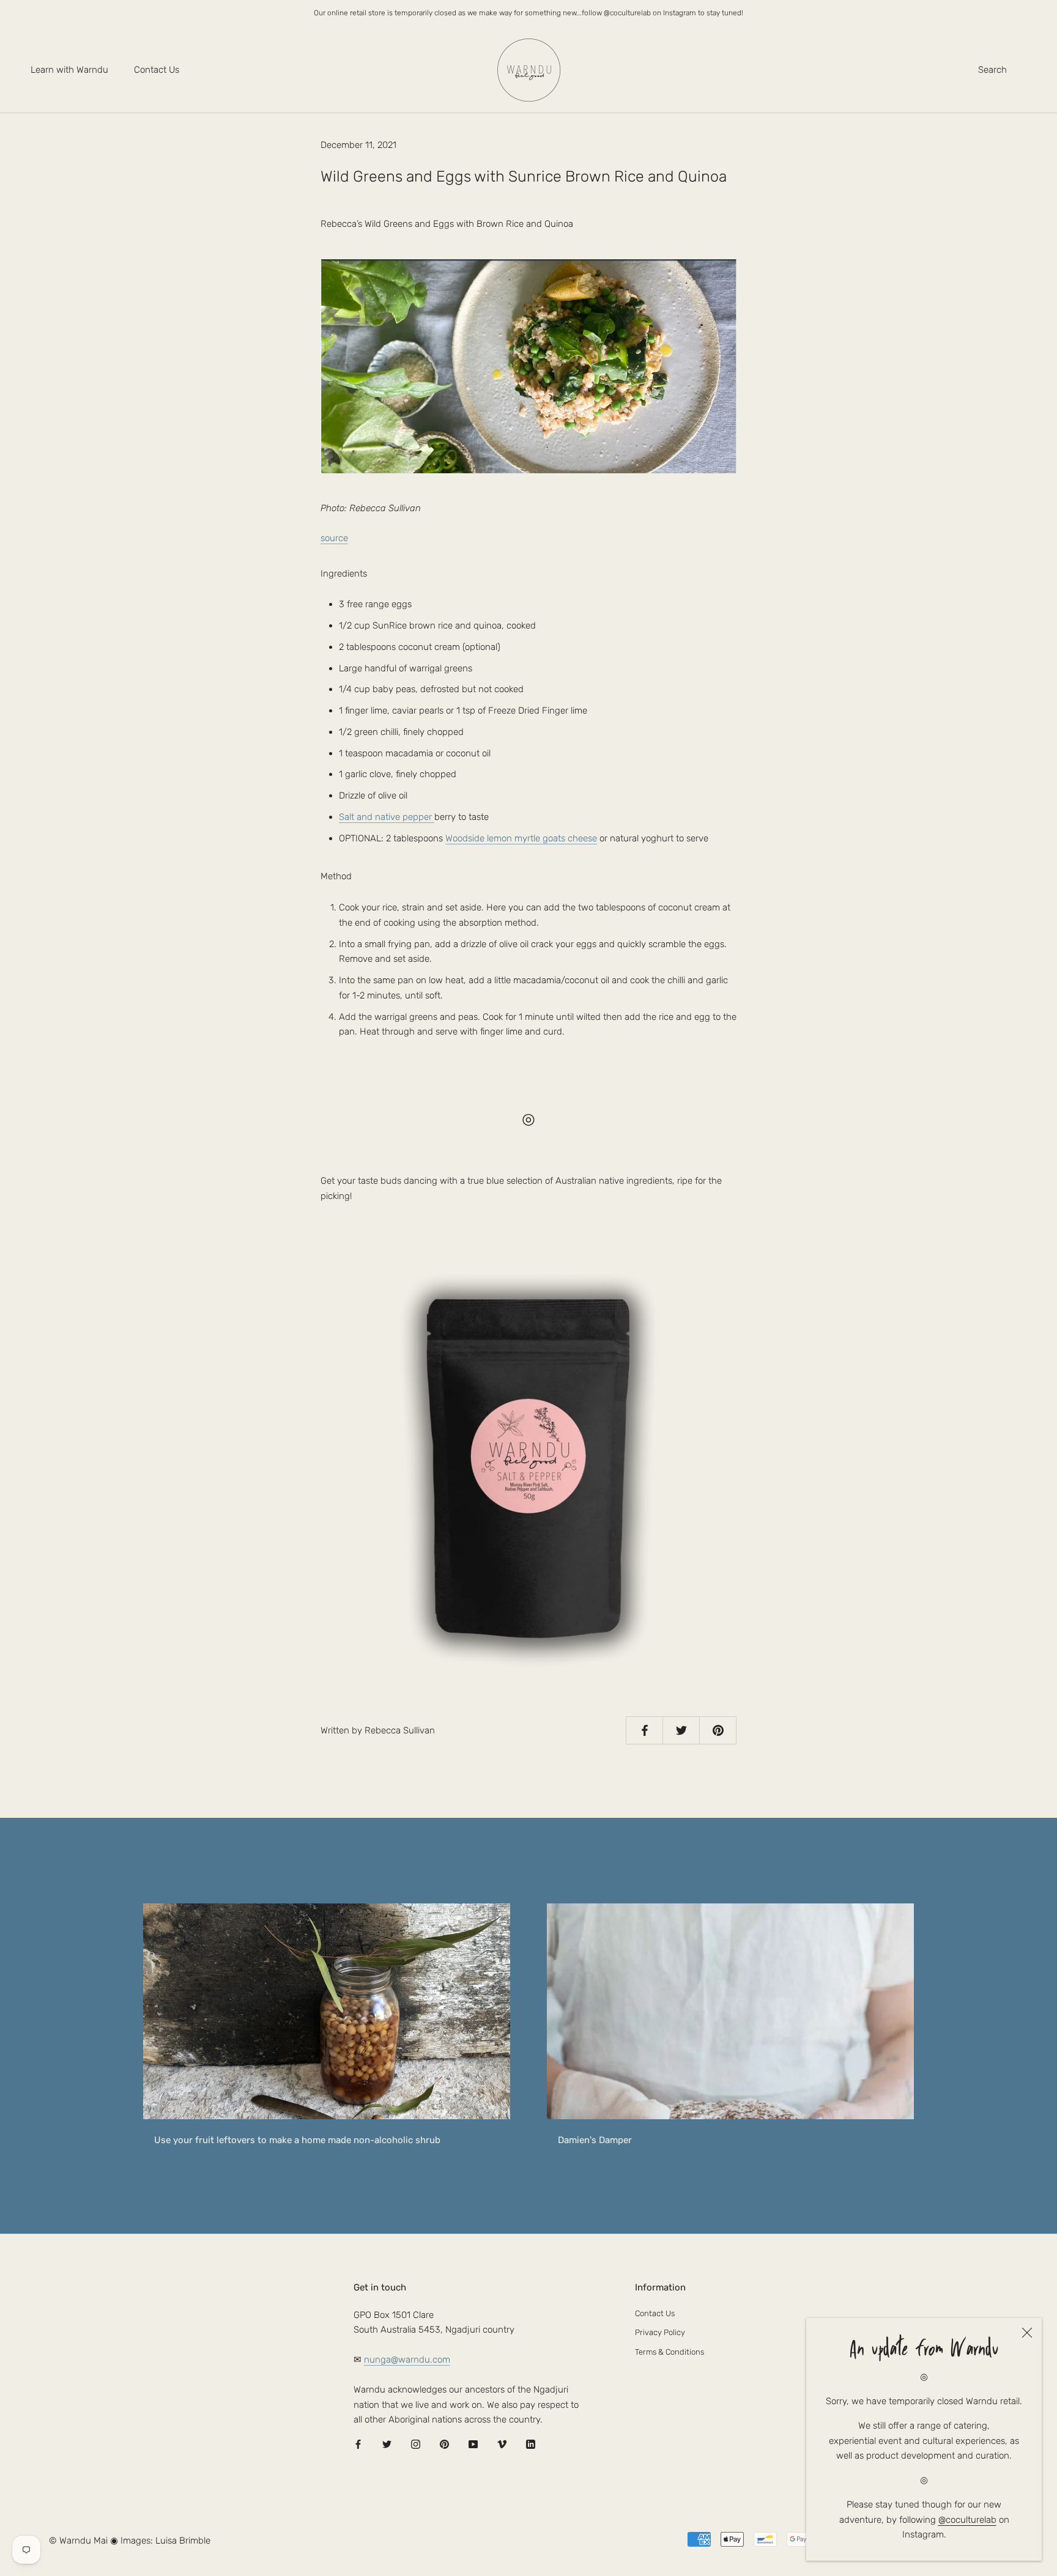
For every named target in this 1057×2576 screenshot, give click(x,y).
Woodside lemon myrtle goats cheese (521, 838)
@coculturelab (967, 2520)
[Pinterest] (444, 2444)
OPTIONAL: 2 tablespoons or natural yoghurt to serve (524, 838)
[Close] (1027, 2333)
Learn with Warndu (69, 70)
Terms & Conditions (669, 2352)
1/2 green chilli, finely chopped (401, 732)
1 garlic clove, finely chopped (398, 774)
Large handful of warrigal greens (406, 668)
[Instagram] (416, 2444)
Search (992, 70)
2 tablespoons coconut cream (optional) (420, 647)
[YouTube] (473, 2444)
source (334, 538)
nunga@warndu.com (407, 2360)
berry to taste (414, 817)
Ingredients (344, 574)
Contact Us (157, 70)
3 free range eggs (375, 604)
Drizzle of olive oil (373, 795)
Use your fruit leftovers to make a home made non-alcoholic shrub (297, 2140)
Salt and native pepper (387, 817)
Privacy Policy (660, 2332)
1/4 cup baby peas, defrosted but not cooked (431, 689)
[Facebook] (358, 2444)
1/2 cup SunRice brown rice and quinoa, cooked (437, 626)
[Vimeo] (502, 2444)
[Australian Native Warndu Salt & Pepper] (528, 1469)
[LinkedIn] (531, 2444)
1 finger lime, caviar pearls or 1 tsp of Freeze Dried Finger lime (464, 710)
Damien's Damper (595, 2140)
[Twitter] (387, 2444)
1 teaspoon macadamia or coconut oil (415, 753)
